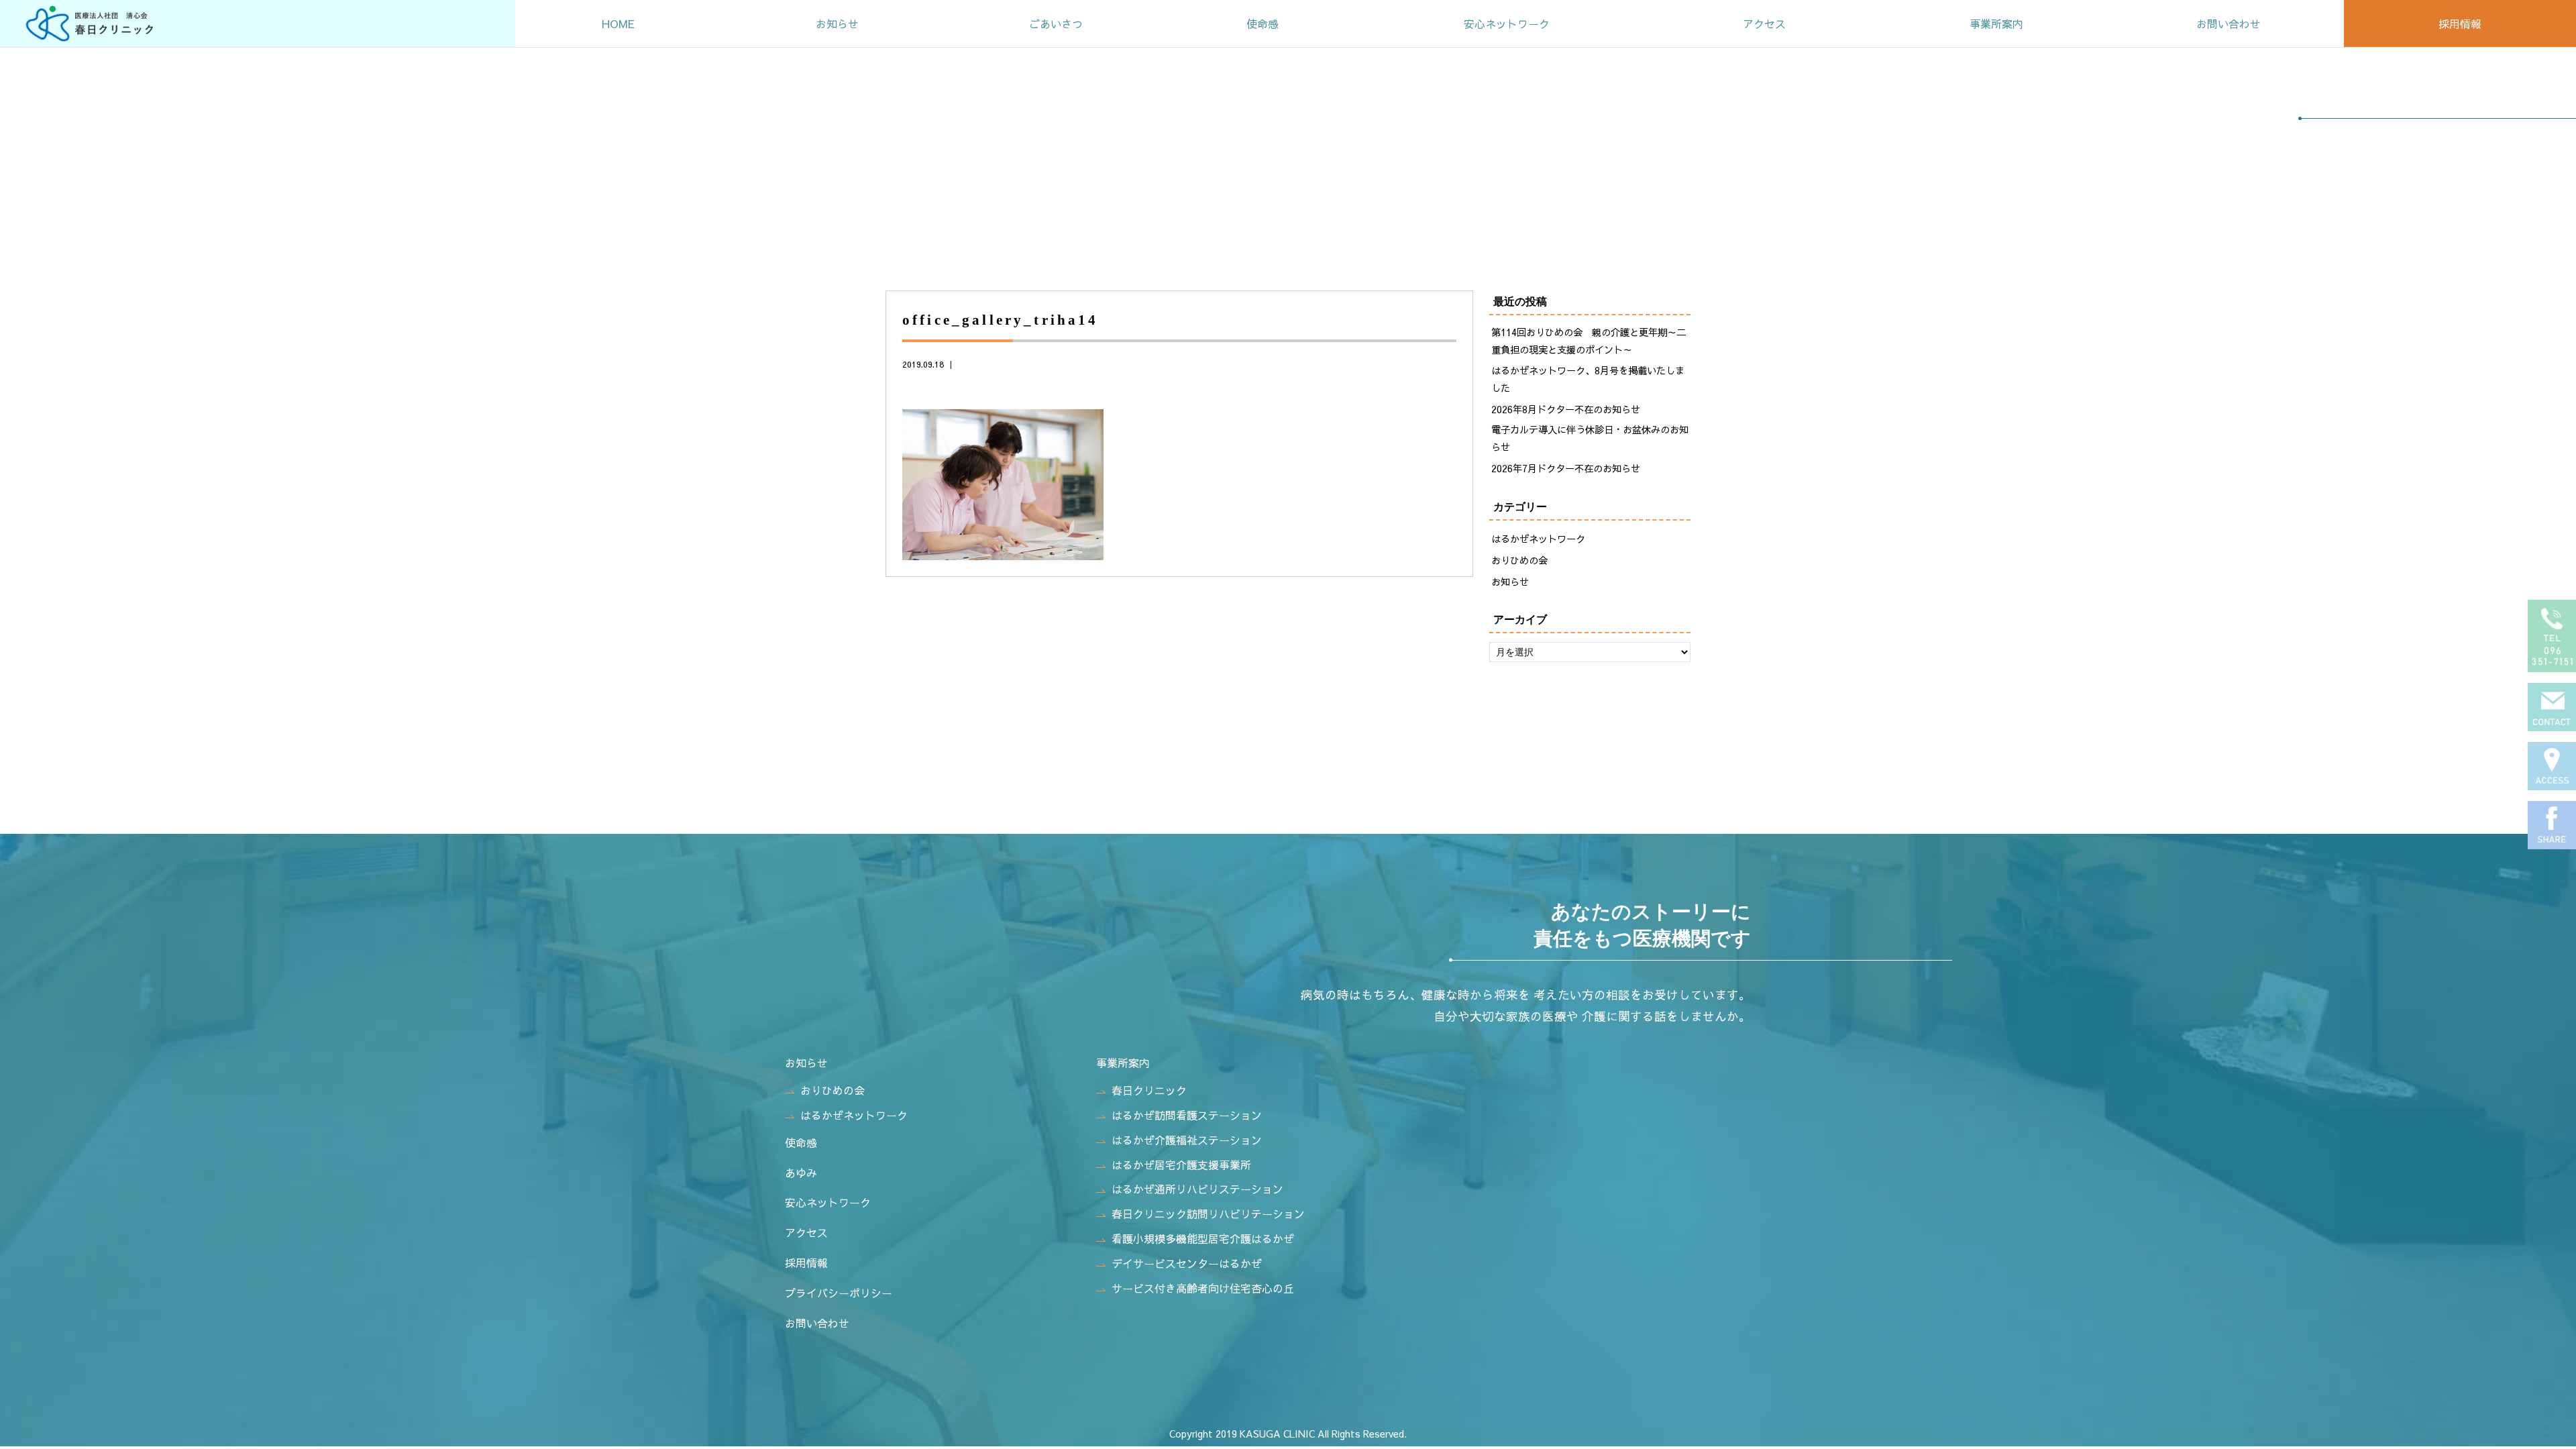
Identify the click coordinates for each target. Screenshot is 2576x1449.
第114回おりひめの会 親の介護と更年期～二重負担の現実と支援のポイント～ (1589, 341)
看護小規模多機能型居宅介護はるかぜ (1203, 1238)
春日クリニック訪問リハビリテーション (1208, 1214)
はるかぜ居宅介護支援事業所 (1181, 1165)
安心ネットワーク (1507, 23)
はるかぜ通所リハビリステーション (1197, 1189)
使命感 (1263, 23)
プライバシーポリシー (839, 1293)
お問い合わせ (2229, 23)
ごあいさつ (1056, 23)
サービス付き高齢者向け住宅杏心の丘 (1203, 1288)
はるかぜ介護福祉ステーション (1187, 1140)
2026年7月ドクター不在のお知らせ (1566, 468)
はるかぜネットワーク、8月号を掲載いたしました (1588, 379)
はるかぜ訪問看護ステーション (1187, 1115)
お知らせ (837, 23)
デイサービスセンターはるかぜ (1187, 1263)
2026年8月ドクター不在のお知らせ (1566, 409)
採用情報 (2460, 23)
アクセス (1764, 23)
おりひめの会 (1519, 560)
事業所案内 (1996, 23)
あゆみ (801, 1173)
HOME (618, 23)
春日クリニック (1149, 1090)
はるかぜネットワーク (1538, 539)
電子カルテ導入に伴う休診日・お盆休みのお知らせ (1590, 438)
